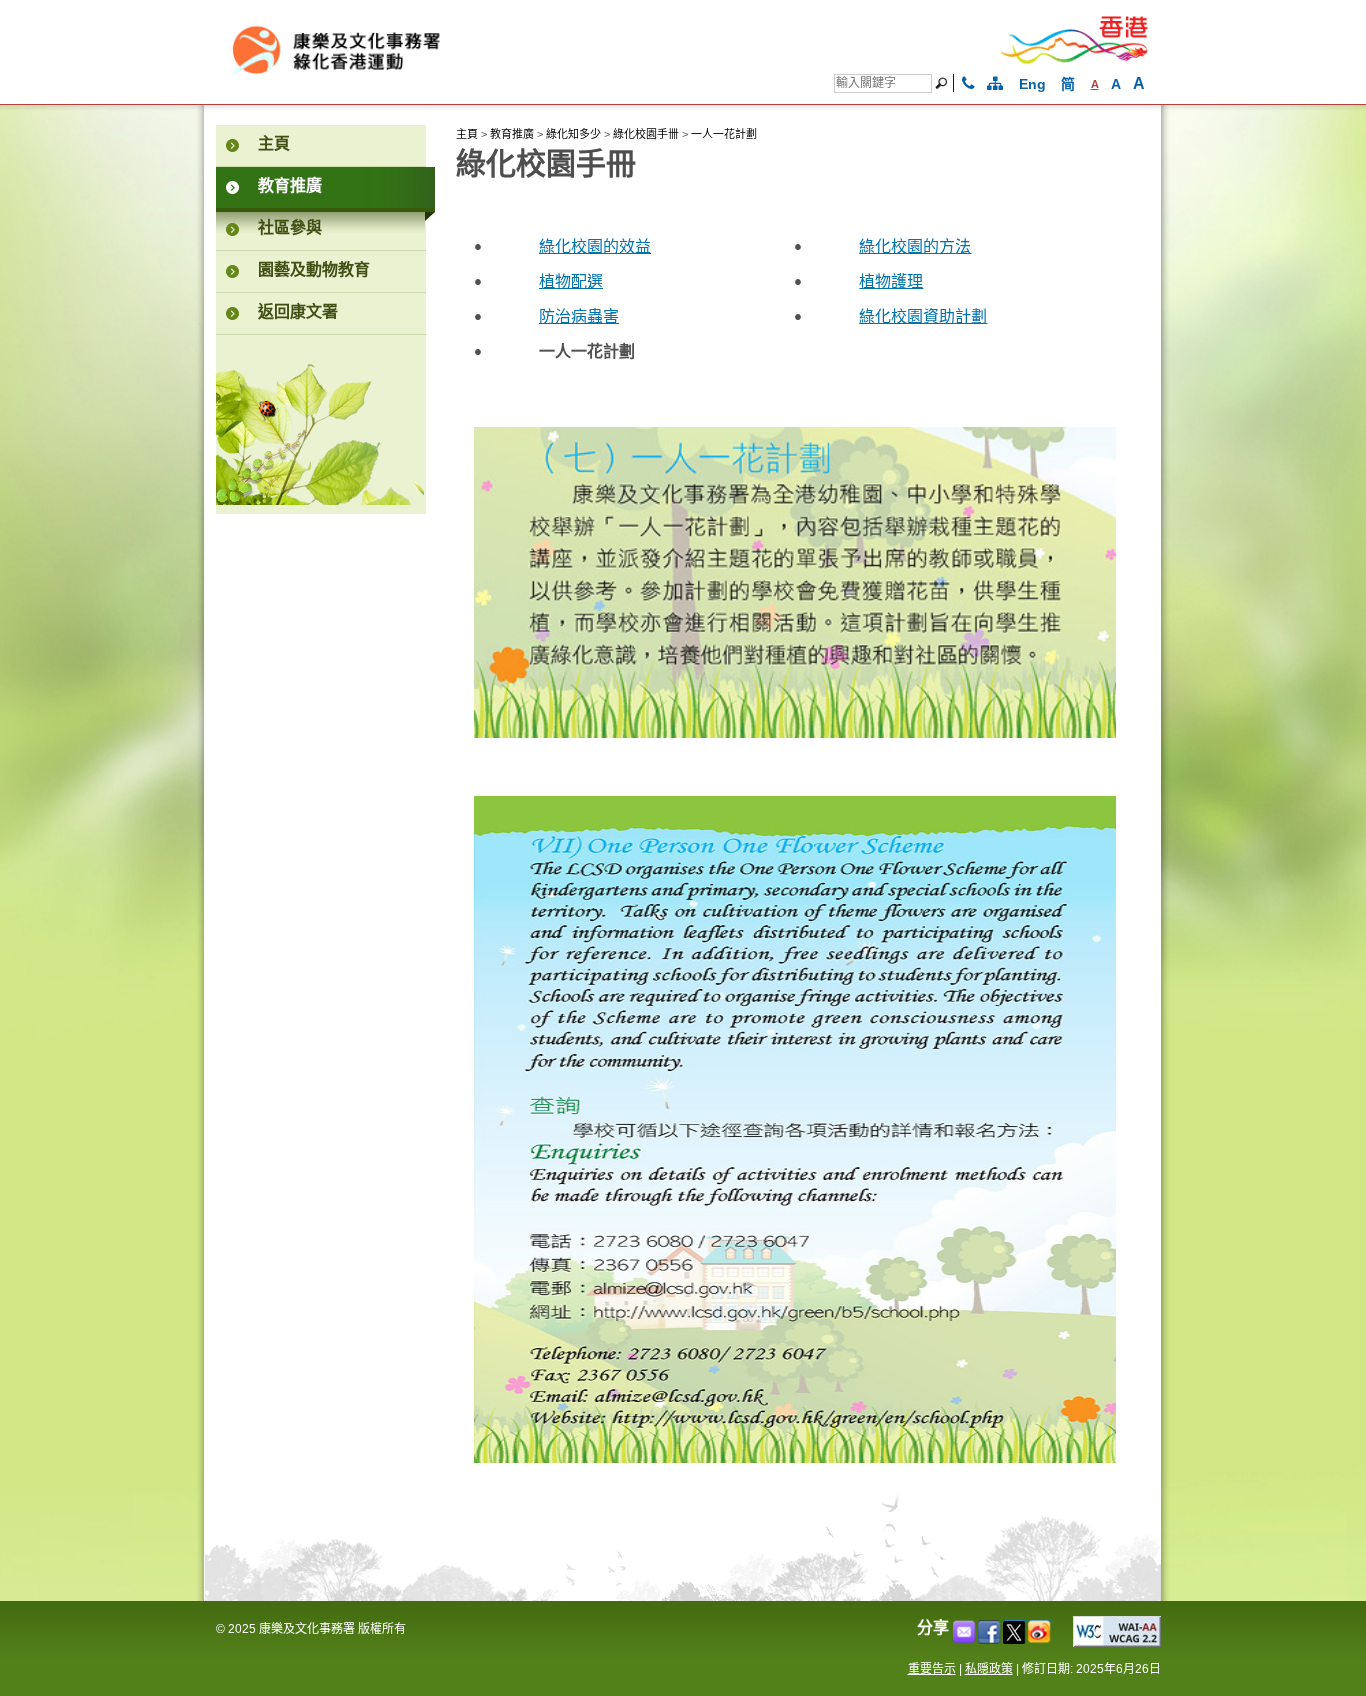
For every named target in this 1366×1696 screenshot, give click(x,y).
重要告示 (932, 1669)
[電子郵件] (965, 1638)
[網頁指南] (995, 84)
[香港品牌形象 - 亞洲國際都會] (1075, 60)
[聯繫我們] (968, 84)
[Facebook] (990, 1638)
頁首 (1186, 1648)
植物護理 (891, 283)
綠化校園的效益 (595, 248)
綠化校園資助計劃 (923, 318)
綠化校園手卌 (646, 134)
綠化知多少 (573, 134)
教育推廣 (512, 134)
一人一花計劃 (724, 134)
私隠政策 (989, 1669)
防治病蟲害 (579, 318)
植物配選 (571, 283)
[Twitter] (1015, 1638)
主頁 (467, 134)
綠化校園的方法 (915, 248)
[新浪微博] (1040, 1638)
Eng (1032, 84)
